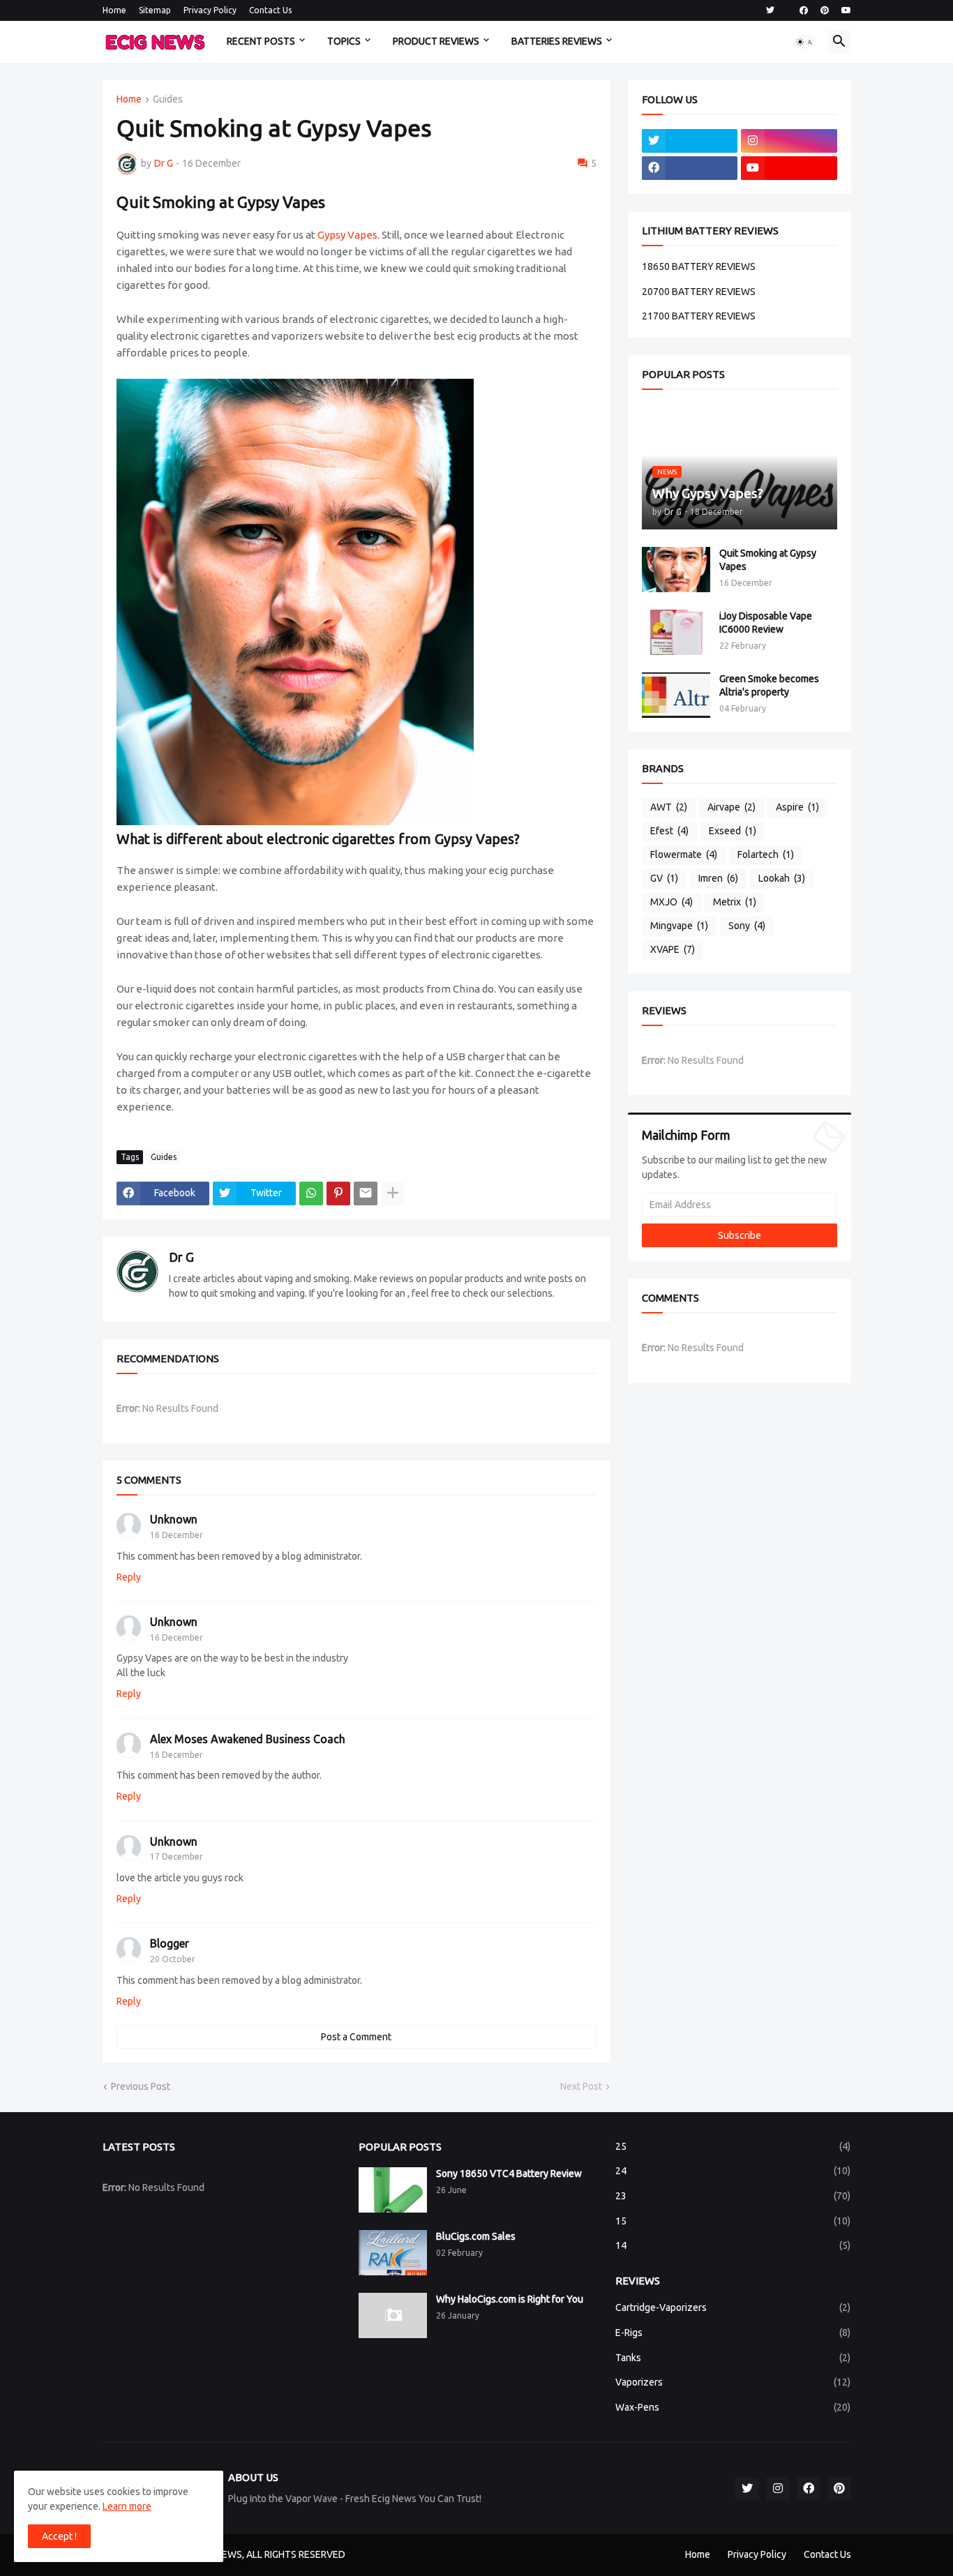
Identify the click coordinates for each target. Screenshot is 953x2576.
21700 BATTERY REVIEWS (699, 316)
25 (733, 2146)
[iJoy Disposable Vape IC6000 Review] (676, 632)
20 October (173, 1959)
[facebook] (804, 10)
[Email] (366, 1193)
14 (733, 2245)
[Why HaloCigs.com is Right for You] (393, 2315)
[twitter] (770, 10)
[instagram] (789, 141)
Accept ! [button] (59, 2536)
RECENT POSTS (261, 41)
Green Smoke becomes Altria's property (769, 685)
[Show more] (393, 1193)
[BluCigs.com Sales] (393, 2253)
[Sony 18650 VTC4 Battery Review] (393, 2190)
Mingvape (679, 926)
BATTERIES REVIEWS (557, 41)
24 (733, 2171)
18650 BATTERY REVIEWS (699, 266)
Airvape (731, 807)
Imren (718, 878)
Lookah (782, 878)
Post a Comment (356, 2037)
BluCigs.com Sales (476, 2236)
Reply (129, 1577)
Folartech (766, 854)
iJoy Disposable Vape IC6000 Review (766, 623)
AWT (669, 807)
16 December (177, 1535)
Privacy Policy (210, 10)
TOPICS (344, 41)
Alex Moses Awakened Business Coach (248, 1739)
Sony (747, 926)
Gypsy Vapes (347, 235)
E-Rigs (733, 2333)
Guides (168, 99)
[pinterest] (825, 10)
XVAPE (673, 949)
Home (114, 10)
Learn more (127, 2506)
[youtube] (846, 10)
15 (733, 2221)
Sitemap (155, 10)
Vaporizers (733, 2382)
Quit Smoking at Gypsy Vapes (768, 560)
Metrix (735, 902)
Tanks (733, 2358)
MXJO (671, 902)
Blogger (170, 1943)
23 (733, 2196)
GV (664, 878)
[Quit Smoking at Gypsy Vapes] (676, 570)
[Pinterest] (338, 1193)
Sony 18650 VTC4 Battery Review (509, 2174)
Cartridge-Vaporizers (733, 2307)
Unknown (174, 1519)
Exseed (733, 831)
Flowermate (684, 854)
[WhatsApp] (311, 1193)
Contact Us (270, 10)
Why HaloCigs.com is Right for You (510, 2299)
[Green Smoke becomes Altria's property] (676, 695)
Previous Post (141, 2086)
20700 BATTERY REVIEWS (699, 292)
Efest (669, 831)
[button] (805, 42)
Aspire (797, 807)
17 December (177, 1856)
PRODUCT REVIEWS (436, 41)
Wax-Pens (733, 2407)
